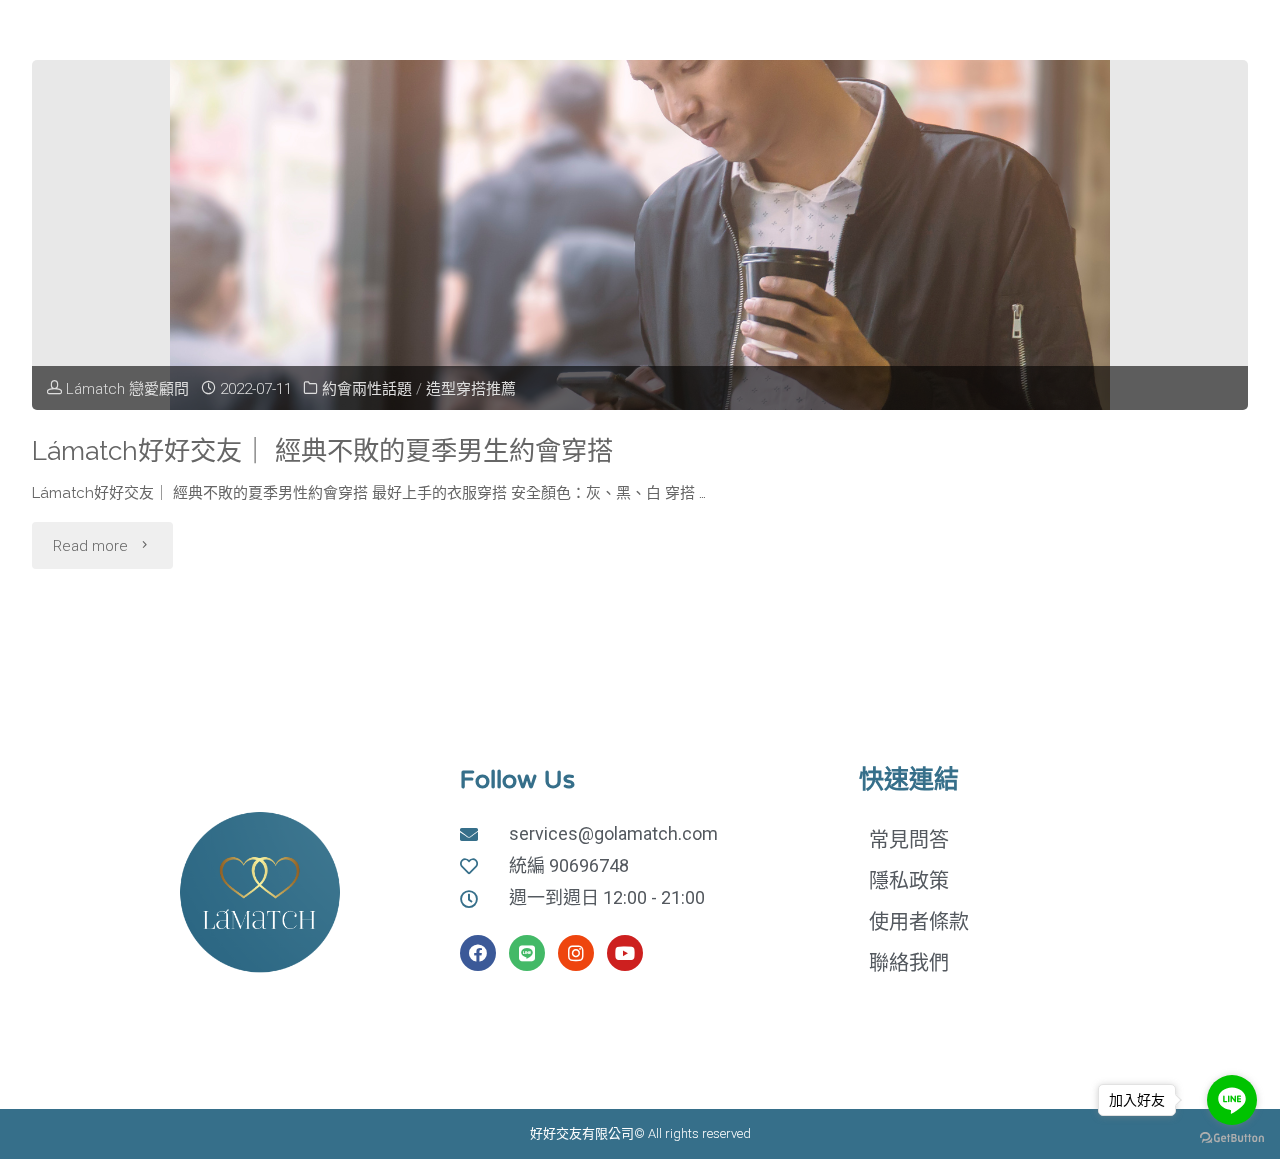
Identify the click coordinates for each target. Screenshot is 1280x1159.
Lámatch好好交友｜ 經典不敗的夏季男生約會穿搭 (322, 450)
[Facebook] (478, 953)
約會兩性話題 (367, 389)
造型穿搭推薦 (471, 389)
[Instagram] (576, 953)
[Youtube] (625, 953)
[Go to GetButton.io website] (1232, 1138)
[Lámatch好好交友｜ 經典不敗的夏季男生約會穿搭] (640, 235)
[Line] (527, 953)
